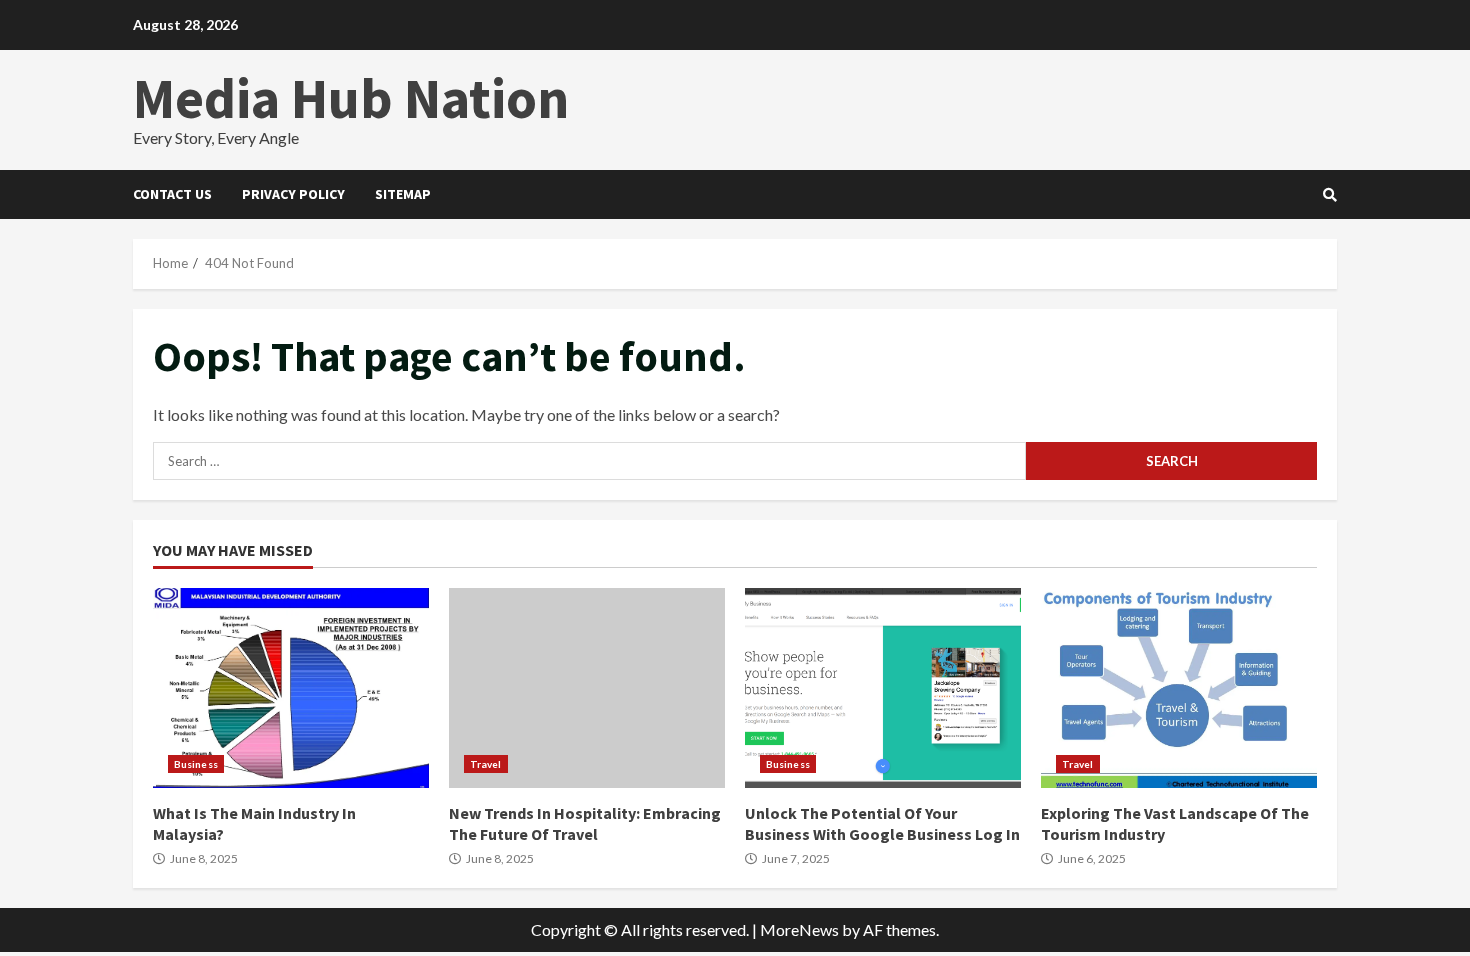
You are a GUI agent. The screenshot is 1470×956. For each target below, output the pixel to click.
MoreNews (799, 929)
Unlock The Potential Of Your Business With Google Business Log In (883, 688)
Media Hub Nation (351, 98)
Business (196, 764)
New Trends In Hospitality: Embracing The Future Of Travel (587, 688)
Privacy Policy (293, 194)
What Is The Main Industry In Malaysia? (291, 688)
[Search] (1330, 195)
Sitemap (403, 194)
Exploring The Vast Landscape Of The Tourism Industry (1179, 688)
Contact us (172, 194)
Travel (486, 764)
